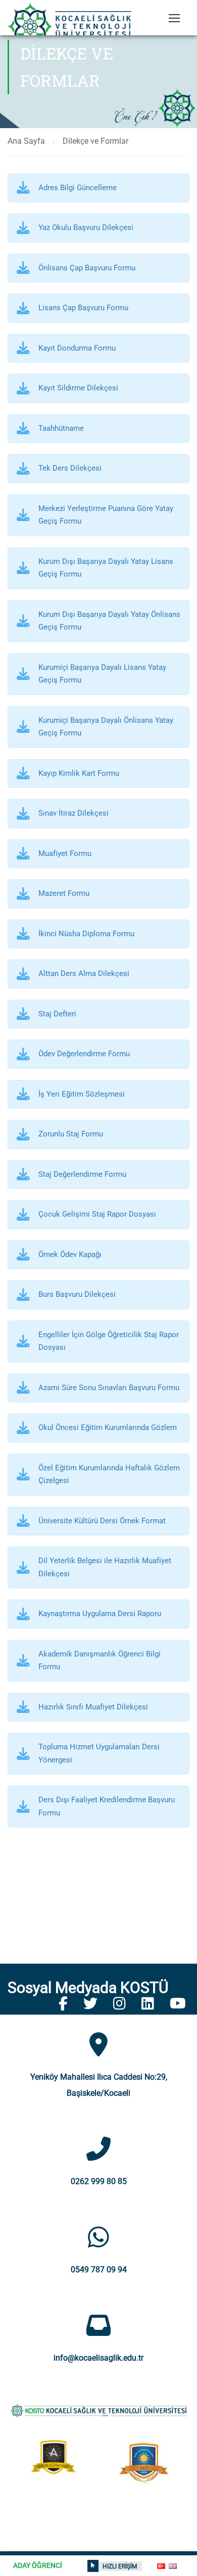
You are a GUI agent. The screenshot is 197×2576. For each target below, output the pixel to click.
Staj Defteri (57, 1014)
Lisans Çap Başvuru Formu (83, 308)
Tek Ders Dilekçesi (70, 468)
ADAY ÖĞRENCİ (38, 2565)
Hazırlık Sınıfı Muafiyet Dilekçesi (93, 1707)
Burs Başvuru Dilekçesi (77, 1294)
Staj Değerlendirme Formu (82, 1174)
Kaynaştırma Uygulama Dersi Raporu (100, 1614)
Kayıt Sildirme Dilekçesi (78, 388)
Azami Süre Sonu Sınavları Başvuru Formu (109, 1388)
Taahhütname (61, 428)
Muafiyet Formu (65, 853)
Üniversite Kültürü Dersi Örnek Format (102, 1521)
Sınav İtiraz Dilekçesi (73, 813)
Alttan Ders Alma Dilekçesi (84, 974)
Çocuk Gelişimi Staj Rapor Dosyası (97, 1214)
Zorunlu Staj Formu (71, 1134)
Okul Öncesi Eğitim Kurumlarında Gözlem (108, 1427)
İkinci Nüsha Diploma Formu (86, 934)
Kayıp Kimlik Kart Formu (79, 773)
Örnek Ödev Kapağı (70, 1254)
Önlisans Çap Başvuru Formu (87, 268)
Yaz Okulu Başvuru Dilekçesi (86, 227)
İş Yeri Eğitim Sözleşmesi (82, 1094)
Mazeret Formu (64, 893)
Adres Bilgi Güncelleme (78, 188)
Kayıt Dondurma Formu (77, 348)
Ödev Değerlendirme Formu (84, 1054)
